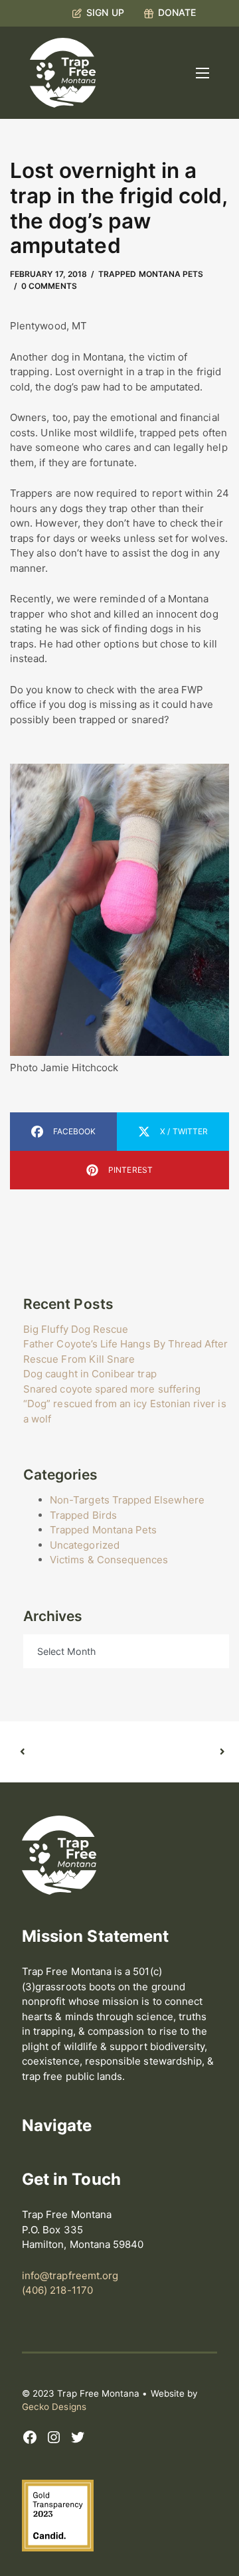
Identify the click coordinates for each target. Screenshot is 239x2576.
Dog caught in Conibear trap (90, 1374)
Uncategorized (85, 1545)
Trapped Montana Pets (151, 274)
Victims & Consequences (109, 1560)
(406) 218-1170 (57, 2290)
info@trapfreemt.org (70, 2275)
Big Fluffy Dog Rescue (76, 1329)
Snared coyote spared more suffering (112, 1389)
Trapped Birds (83, 1515)
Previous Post (71, 1752)
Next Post (171, 1752)
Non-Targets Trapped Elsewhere (127, 1500)
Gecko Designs (54, 2407)
